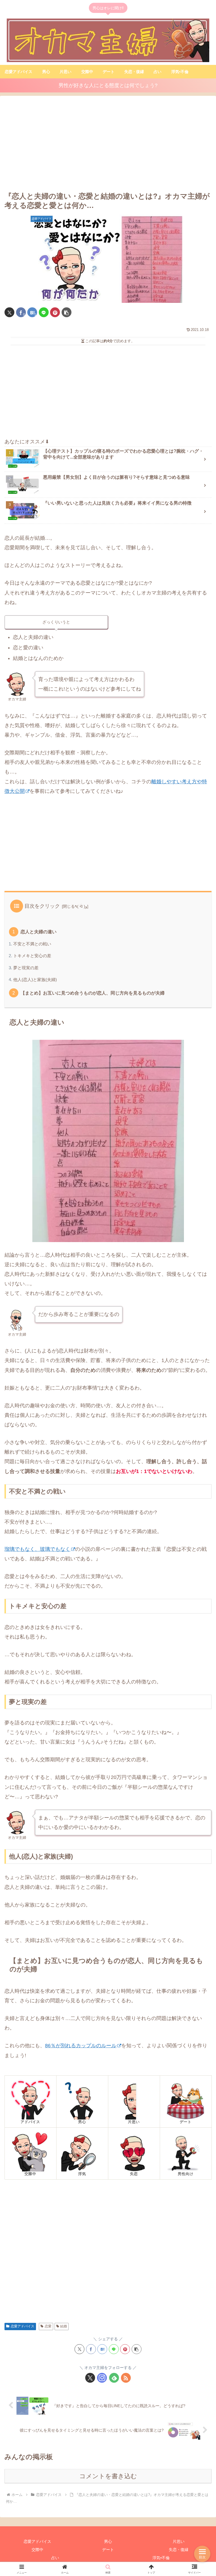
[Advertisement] (108, 144)
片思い (179, 2541)
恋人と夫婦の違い (39, 932)
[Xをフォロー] (90, 2378)
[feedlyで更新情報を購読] (114, 2378)
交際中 (37, 2550)
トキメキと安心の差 (32, 956)
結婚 (64, 2326)
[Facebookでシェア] (91, 2349)
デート (108, 2550)
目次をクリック (42, 906)
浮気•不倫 (161, 2558)
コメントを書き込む (108, 2476)
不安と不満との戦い (32, 944)
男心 (108, 2541)
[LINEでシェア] (44, 312)
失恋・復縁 (179, 2550)
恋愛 (48, 2326)
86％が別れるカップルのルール (81, 2046)
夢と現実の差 (26, 968)
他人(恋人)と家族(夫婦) (35, 980)
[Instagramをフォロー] (102, 2378)
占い (55, 2558)
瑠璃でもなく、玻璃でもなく (37, 1549)
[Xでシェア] (9, 312)
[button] (67, 312)
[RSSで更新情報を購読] (126, 2378)
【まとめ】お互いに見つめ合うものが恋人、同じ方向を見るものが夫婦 (93, 993)
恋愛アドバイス (22, 2326)
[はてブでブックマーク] (102, 2349)
